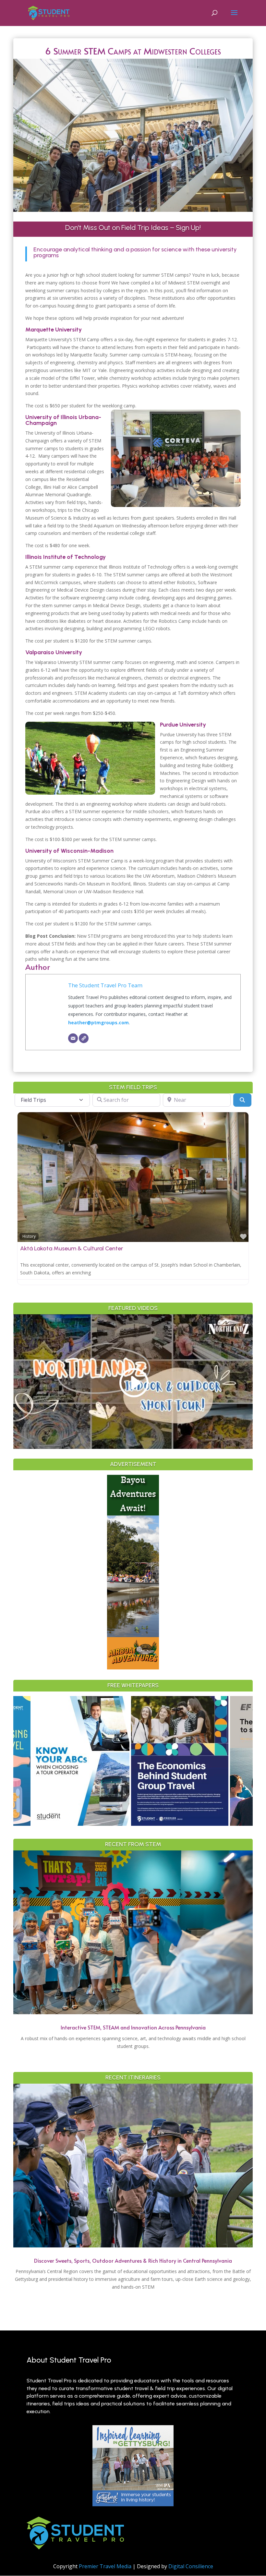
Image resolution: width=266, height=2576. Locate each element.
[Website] (84, 1038)
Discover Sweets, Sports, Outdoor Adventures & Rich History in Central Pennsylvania (133, 2260)
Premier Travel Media (105, 2566)
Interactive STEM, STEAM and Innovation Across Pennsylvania (133, 2027)
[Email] (73, 1038)
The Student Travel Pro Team (105, 985)
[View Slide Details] (72, 1761)
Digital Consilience (191, 2566)
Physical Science (196, 1236)
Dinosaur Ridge (199, 1248)
